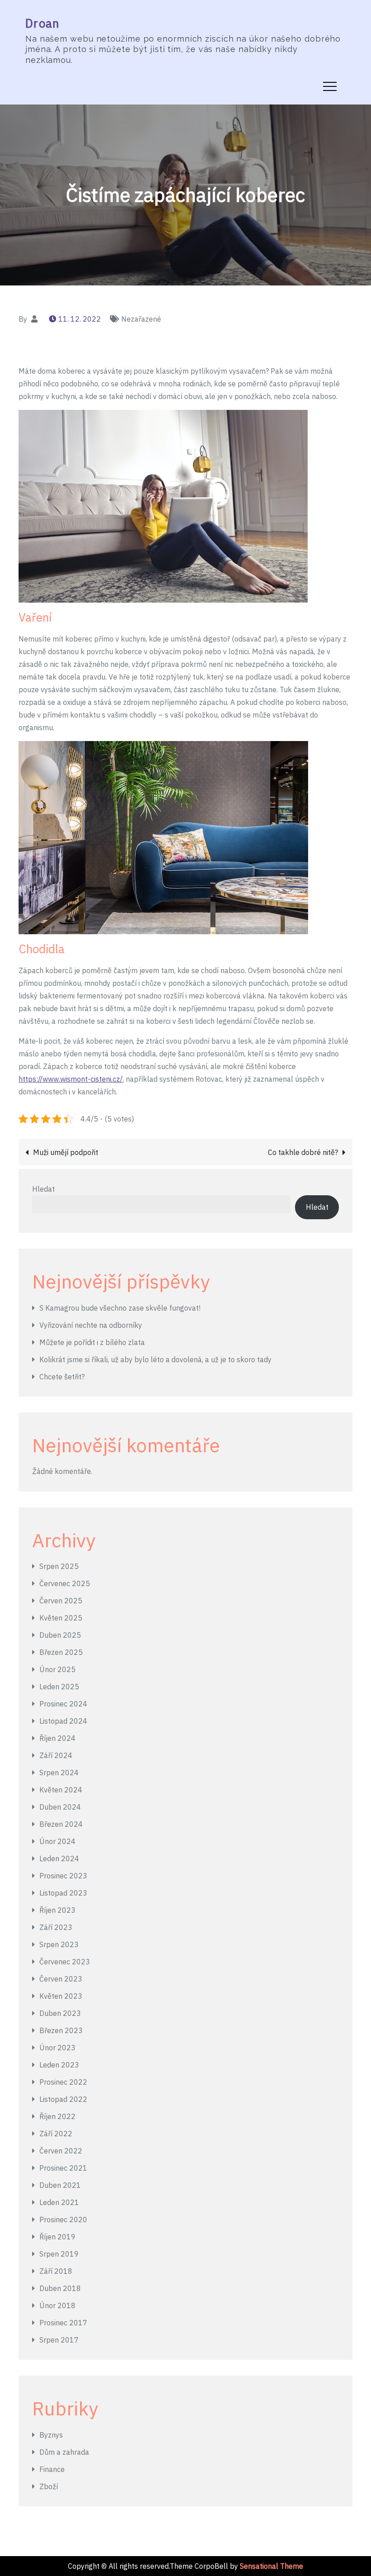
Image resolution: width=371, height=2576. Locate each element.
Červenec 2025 (65, 1583)
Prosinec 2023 (63, 1876)
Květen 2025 (61, 1618)
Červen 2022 (61, 2151)
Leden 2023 (59, 2065)
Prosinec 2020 (63, 2220)
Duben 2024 (60, 1807)
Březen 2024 (61, 1824)
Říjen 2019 (57, 2237)
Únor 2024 (57, 1841)
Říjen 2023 (57, 1910)
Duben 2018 (60, 2288)
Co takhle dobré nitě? (303, 1152)
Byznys (51, 2435)
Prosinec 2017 (63, 2323)
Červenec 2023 (65, 1962)
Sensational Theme (271, 2566)
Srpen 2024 (59, 1773)
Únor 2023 (57, 2048)
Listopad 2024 (63, 1721)
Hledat (43, 1189)
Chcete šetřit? (62, 1377)
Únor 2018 (57, 2305)
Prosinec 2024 (63, 1704)
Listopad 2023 (63, 1893)
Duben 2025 (60, 1635)
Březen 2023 (61, 2030)
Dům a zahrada (64, 2452)
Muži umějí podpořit (66, 1152)
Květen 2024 (61, 1790)
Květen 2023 (61, 1996)
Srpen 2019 (59, 2254)
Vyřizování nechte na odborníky (91, 1325)
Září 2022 (56, 2134)
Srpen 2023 (59, 1944)
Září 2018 (56, 2271)
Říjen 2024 (57, 1738)
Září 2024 (56, 1755)
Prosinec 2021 (63, 2168)
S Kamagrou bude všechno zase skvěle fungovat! (120, 1308)
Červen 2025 (61, 1601)
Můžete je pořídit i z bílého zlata (92, 1342)
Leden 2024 (59, 1858)
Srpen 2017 (59, 2340)
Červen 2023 (61, 1979)
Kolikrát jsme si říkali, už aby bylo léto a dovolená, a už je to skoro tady (155, 1359)
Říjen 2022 (57, 2116)
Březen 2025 (61, 1652)
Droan (43, 23)
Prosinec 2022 (63, 2082)
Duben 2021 (60, 2185)
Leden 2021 (59, 2202)
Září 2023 (56, 1927)
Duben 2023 (60, 2013)
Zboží (49, 2486)
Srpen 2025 (59, 1566)
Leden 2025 (59, 1687)
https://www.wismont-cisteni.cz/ (71, 1079)
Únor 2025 (57, 1669)
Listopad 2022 (63, 2099)
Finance (52, 2469)
